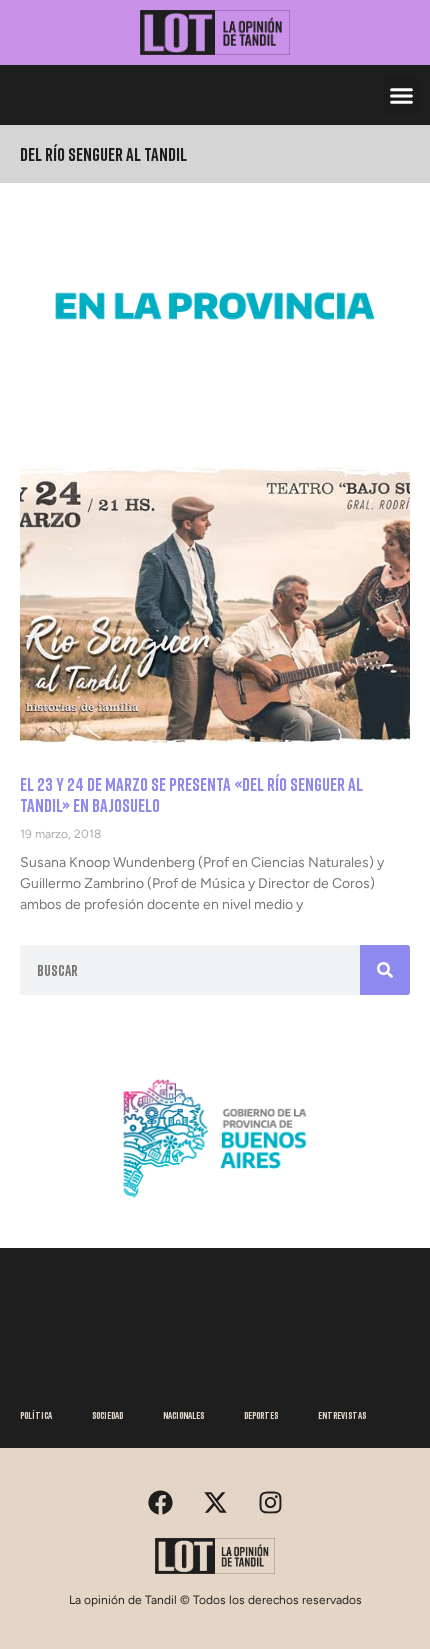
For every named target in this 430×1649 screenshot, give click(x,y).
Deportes (261, 1415)
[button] (402, 95)
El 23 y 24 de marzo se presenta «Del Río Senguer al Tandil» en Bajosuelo (191, 795)
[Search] (385, 970)
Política (36, 1415)
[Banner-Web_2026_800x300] (215, 1206)
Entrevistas (342, 1415)
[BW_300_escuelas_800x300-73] (215, 373)
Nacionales (183, 1415)
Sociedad (107, 1415)
